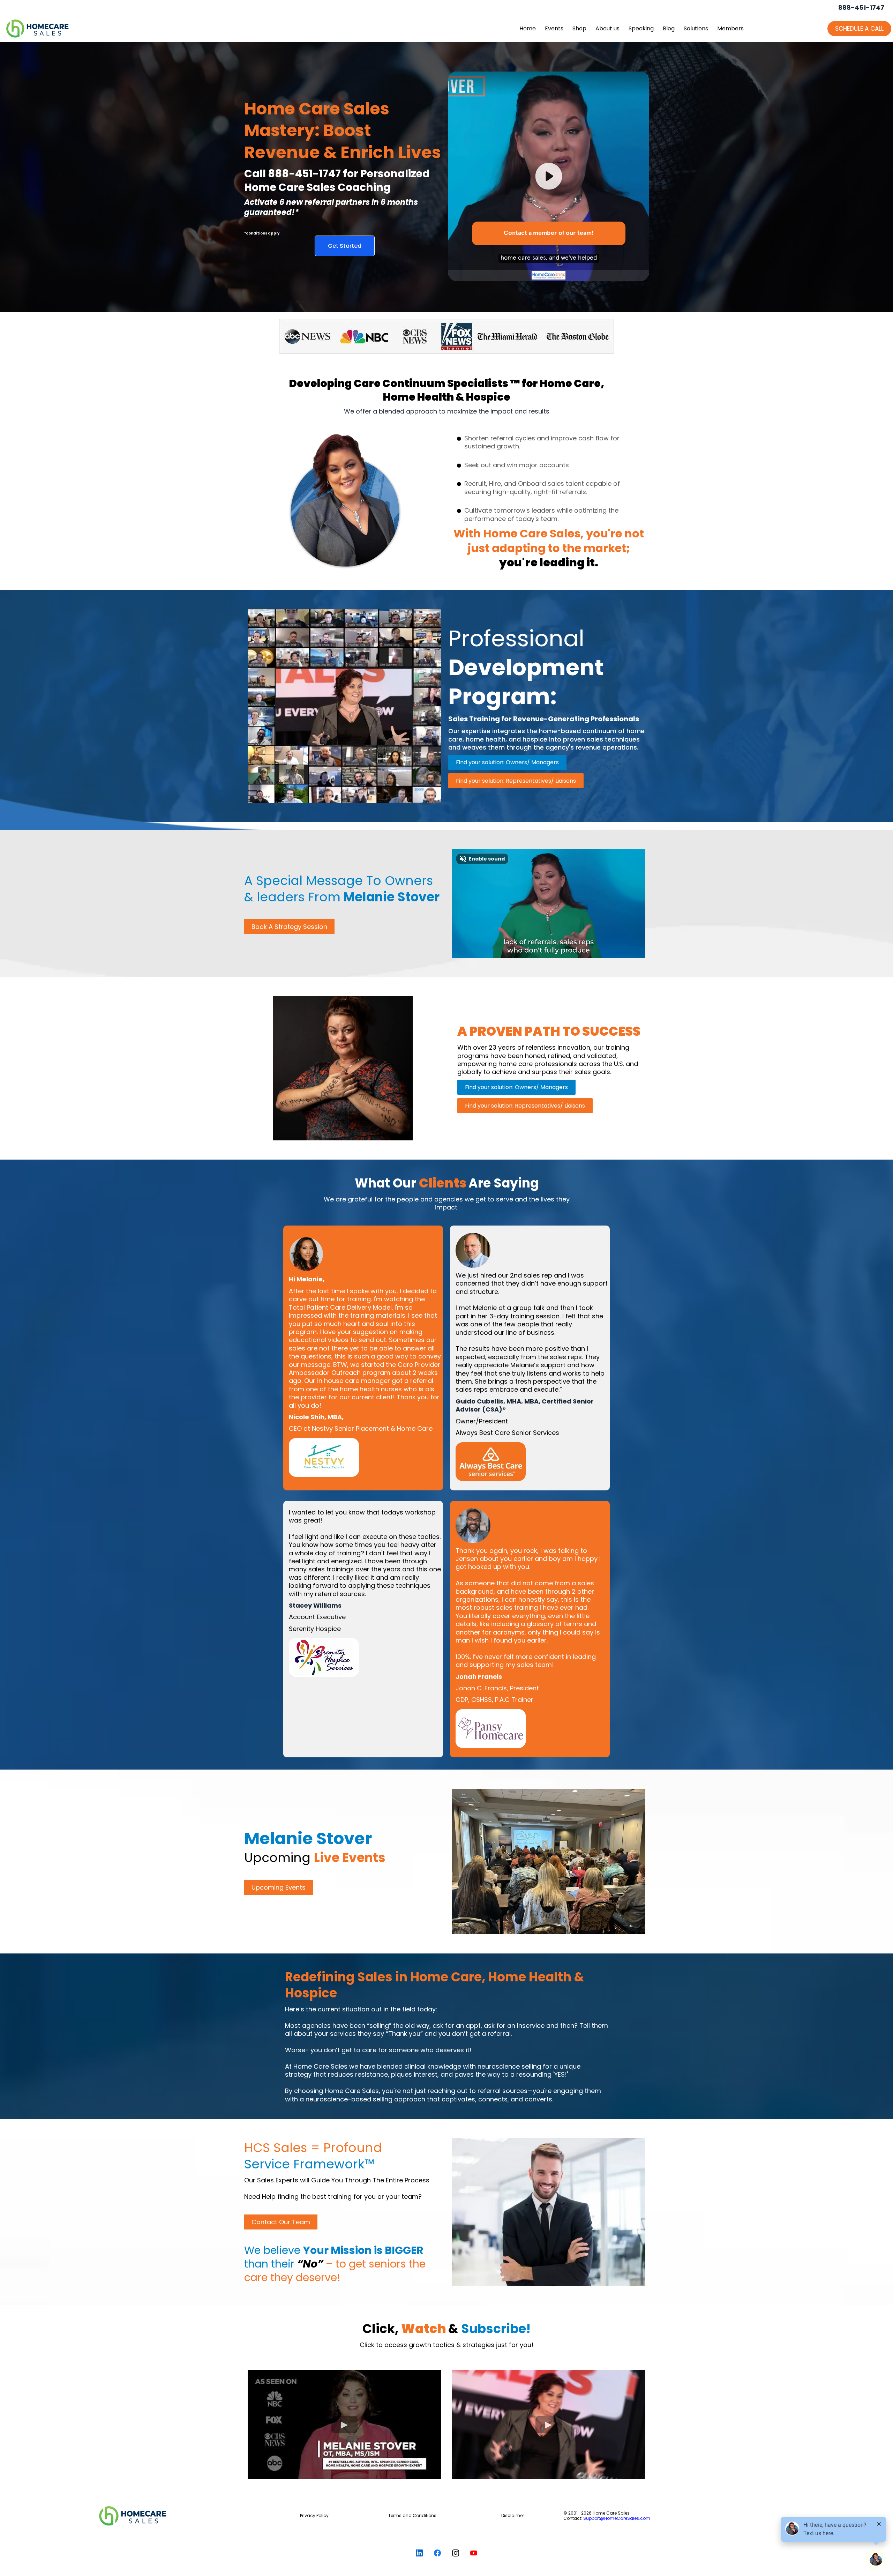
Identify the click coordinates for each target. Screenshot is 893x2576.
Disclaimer (513, 2515)
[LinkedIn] (419, 2553)
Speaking (641, 28)
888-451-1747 (861, 8)
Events (554, 28)
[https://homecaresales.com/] (180, 2516)
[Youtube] (474, 2553)
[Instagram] (456, 2553)
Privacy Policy (314, 2515)
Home (528, 28)
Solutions (696, 28)
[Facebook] (437, 2553)
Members (730, 28)
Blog (669, 28)
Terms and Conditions (412, 2515)
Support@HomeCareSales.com (617, 2518)
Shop (579, 28)
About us (607, 28)
